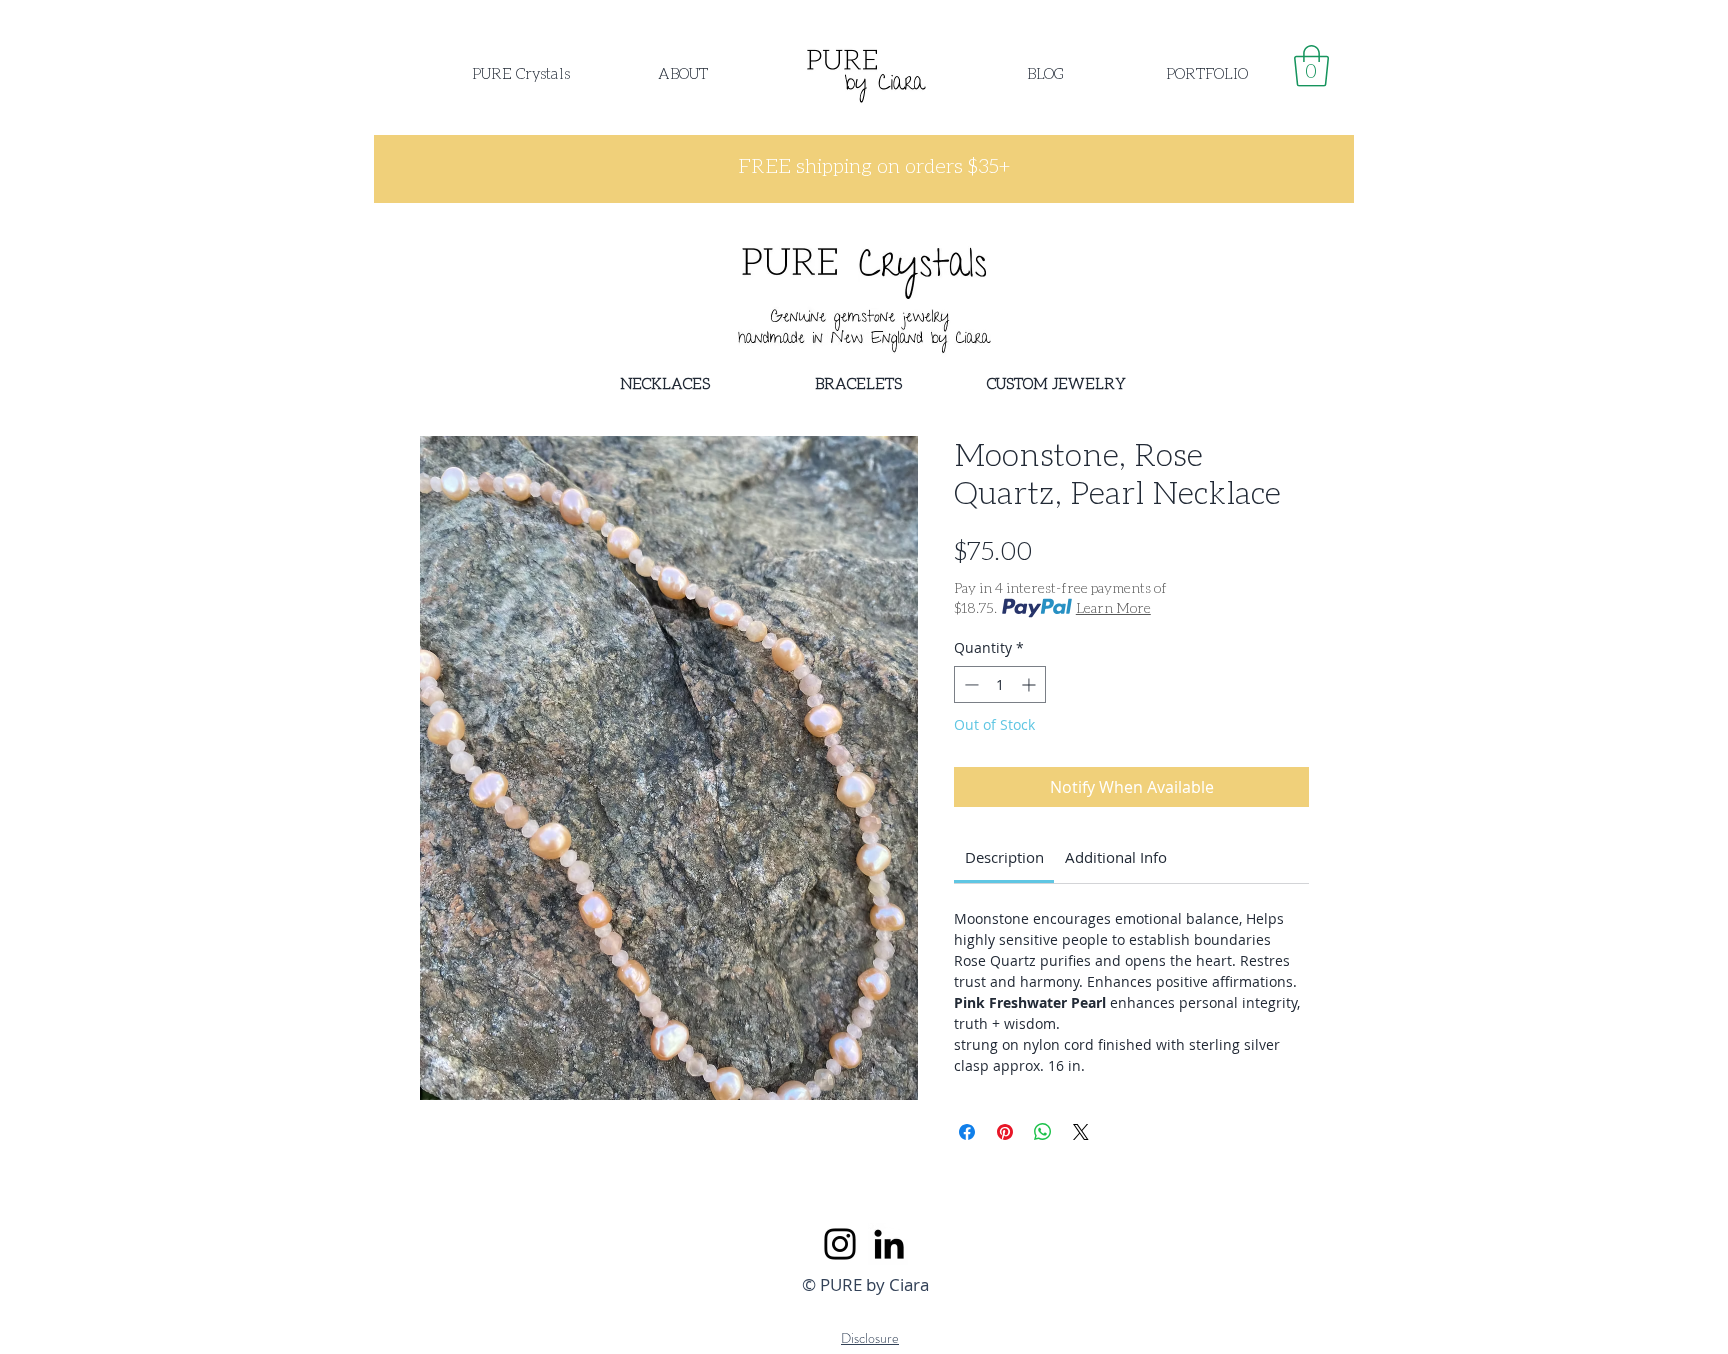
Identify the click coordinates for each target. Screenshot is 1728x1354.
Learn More (1113, 607)
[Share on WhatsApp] (1043, 1132)
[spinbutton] (1000, 684)
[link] (1311, 66)
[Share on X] (1081, 1132)
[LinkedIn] (889, 1244)
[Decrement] (969, 684)
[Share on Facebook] (967, 1132)
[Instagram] (840, 1244)
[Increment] (1030, 684)
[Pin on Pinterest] (1005, 1132)
